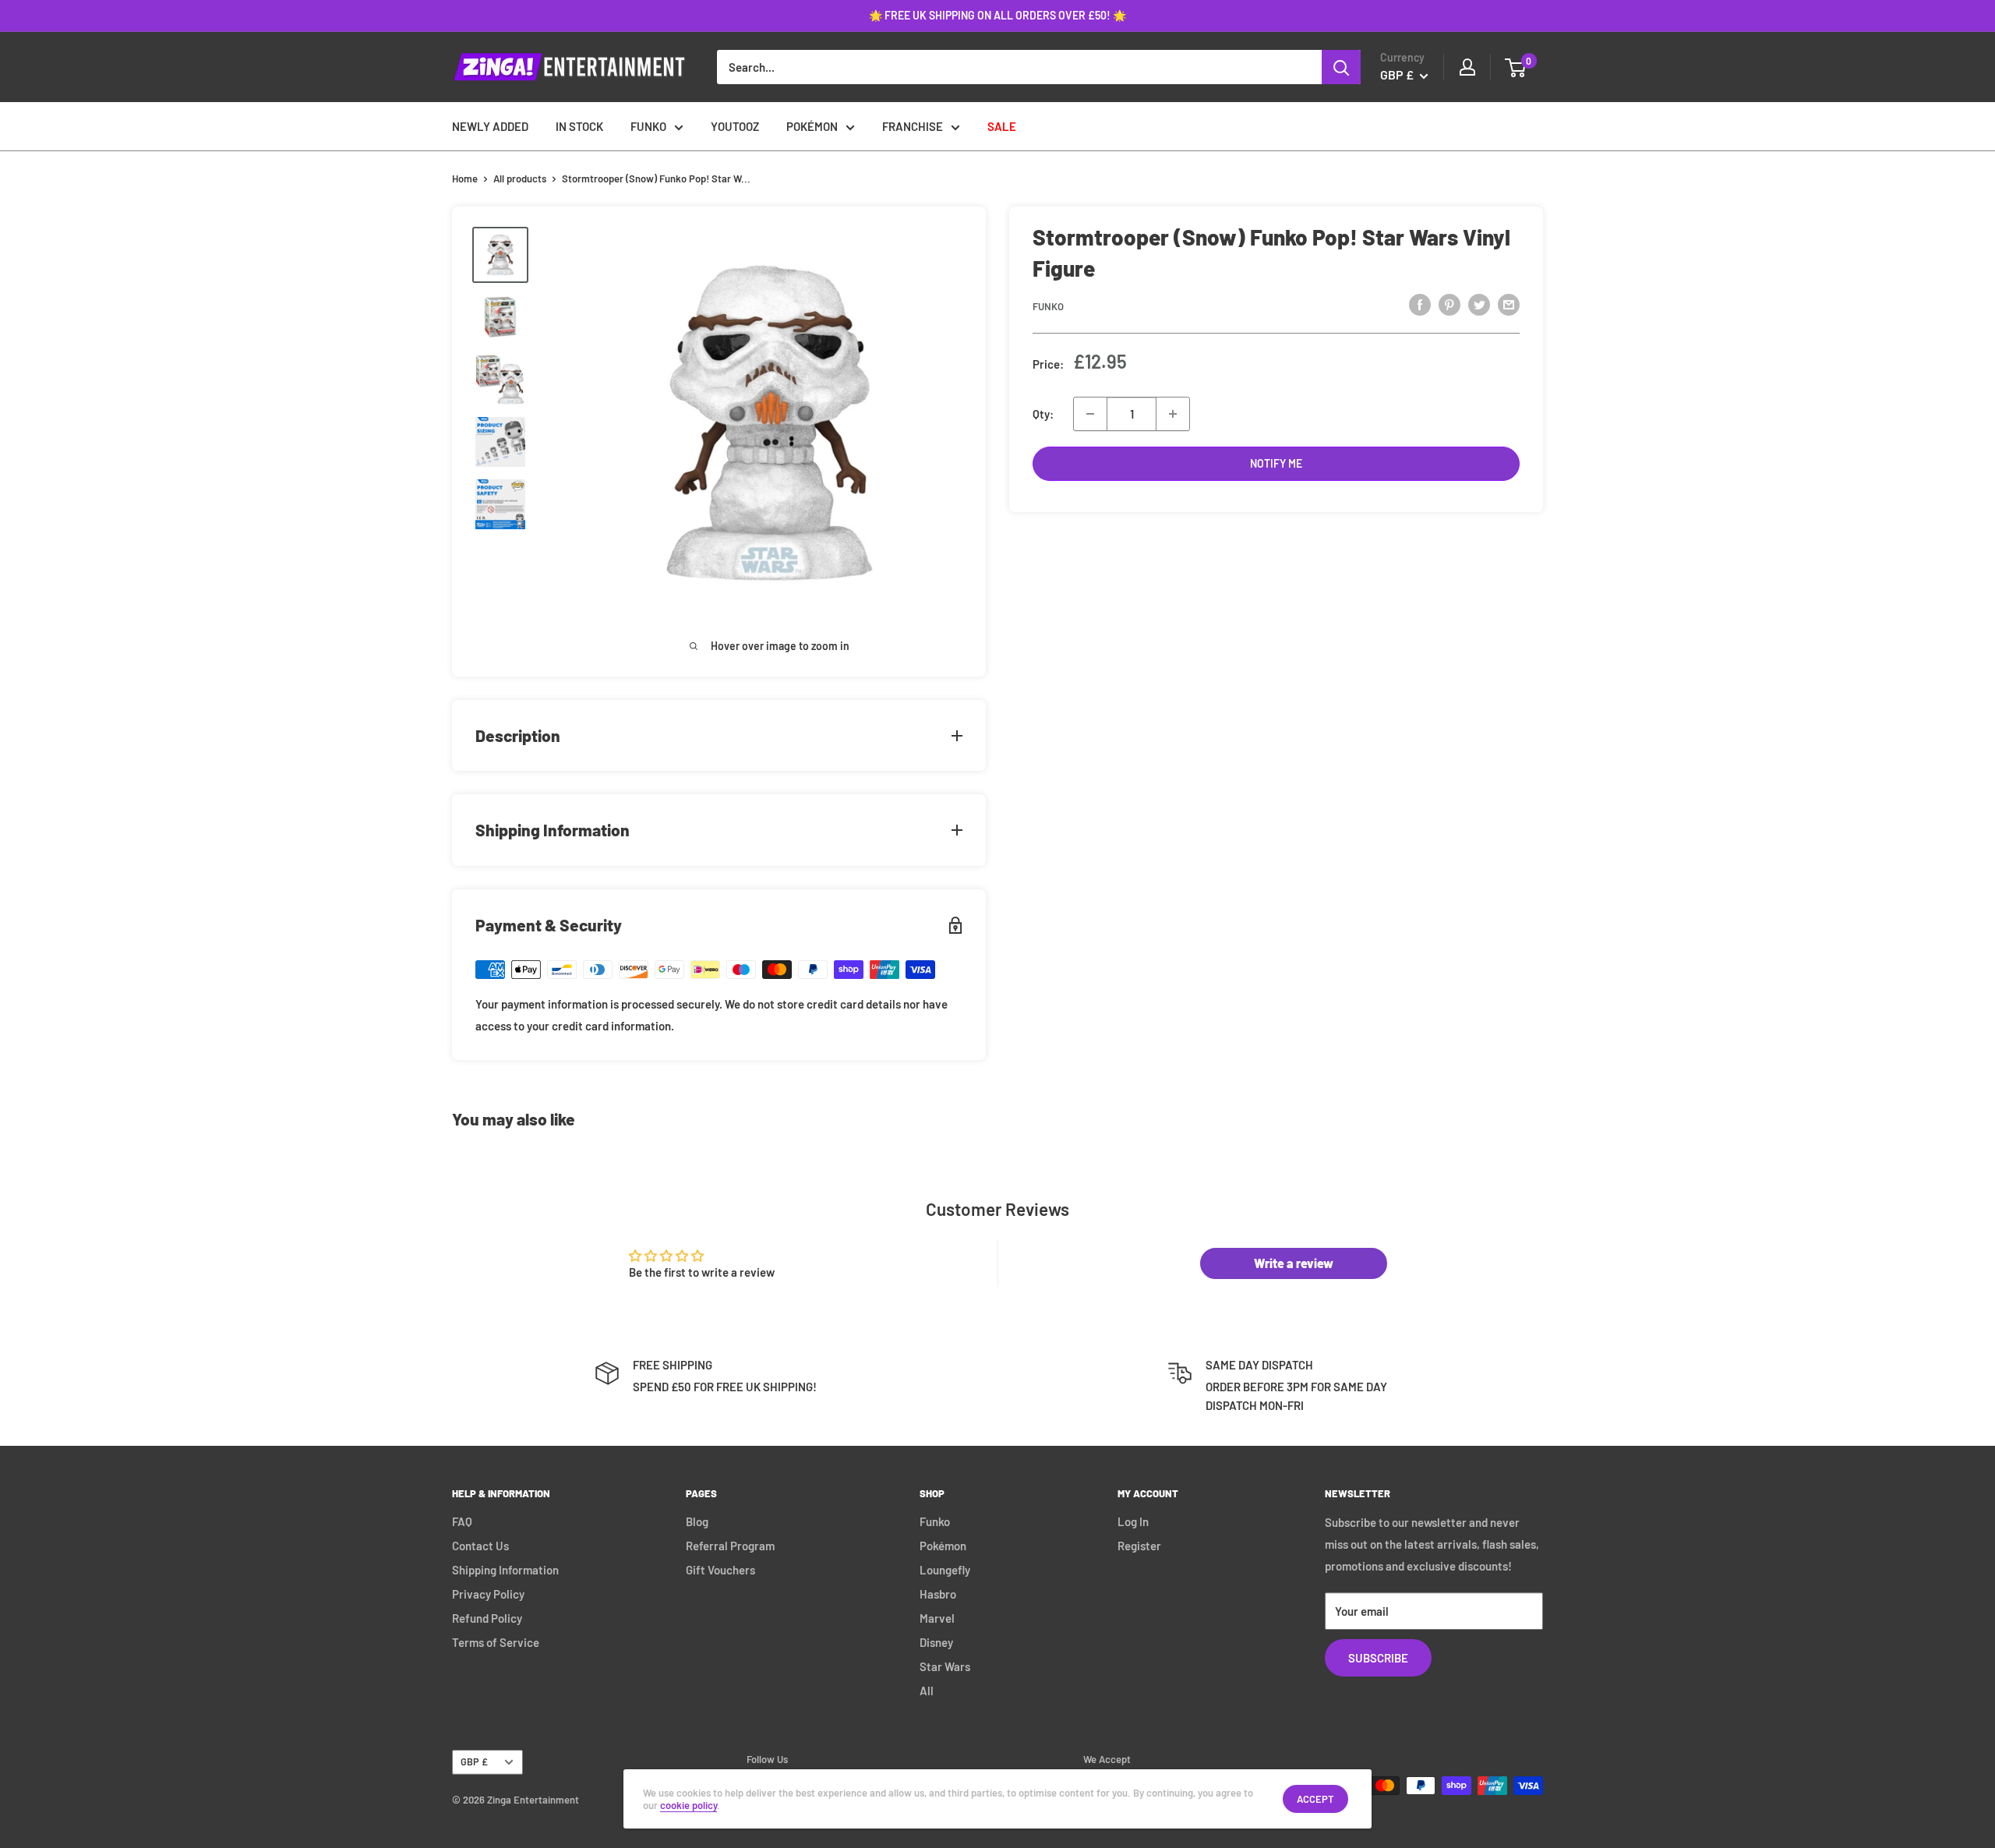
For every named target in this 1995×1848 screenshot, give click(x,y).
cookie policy (689, 1805)
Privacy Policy (488, 1594)
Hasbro (938, 1594)
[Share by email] (1509, 304)
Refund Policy (487, 1618)
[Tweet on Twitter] (1479, 304)
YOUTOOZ (735, 126)
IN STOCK (579, 126)
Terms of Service (496, 1642)
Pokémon (943, 1546)
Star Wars (945, 1666)
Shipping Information (505, 1570)
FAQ (462, 1521)
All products (520, 178)
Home (465, 178)
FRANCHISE (913, 126)
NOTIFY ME (1276, 463)
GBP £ (474, 1761)
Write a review (1294, 1263)
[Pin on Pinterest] (1449, 304)
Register (1139, 1546)
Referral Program (730, 1546)
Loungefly (945, 1570)
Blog (697, 1521)
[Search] (1341, 67)
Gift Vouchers (720, 1570)
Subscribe (1378, 1658)
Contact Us (480, 1546)
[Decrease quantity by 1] (1090, 414)
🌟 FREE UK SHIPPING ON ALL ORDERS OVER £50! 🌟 (997, 15)
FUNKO (648, 126)
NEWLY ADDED (490, 126)
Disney (936, 1642)
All (927, 1691)
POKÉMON (812, 126)
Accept (1315, 1799)
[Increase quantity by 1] (1173, 414)
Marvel (937, 1618)
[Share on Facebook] (1420, 304)
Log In (1133, 1521)
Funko (1048, 306)
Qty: (1043, 414)
